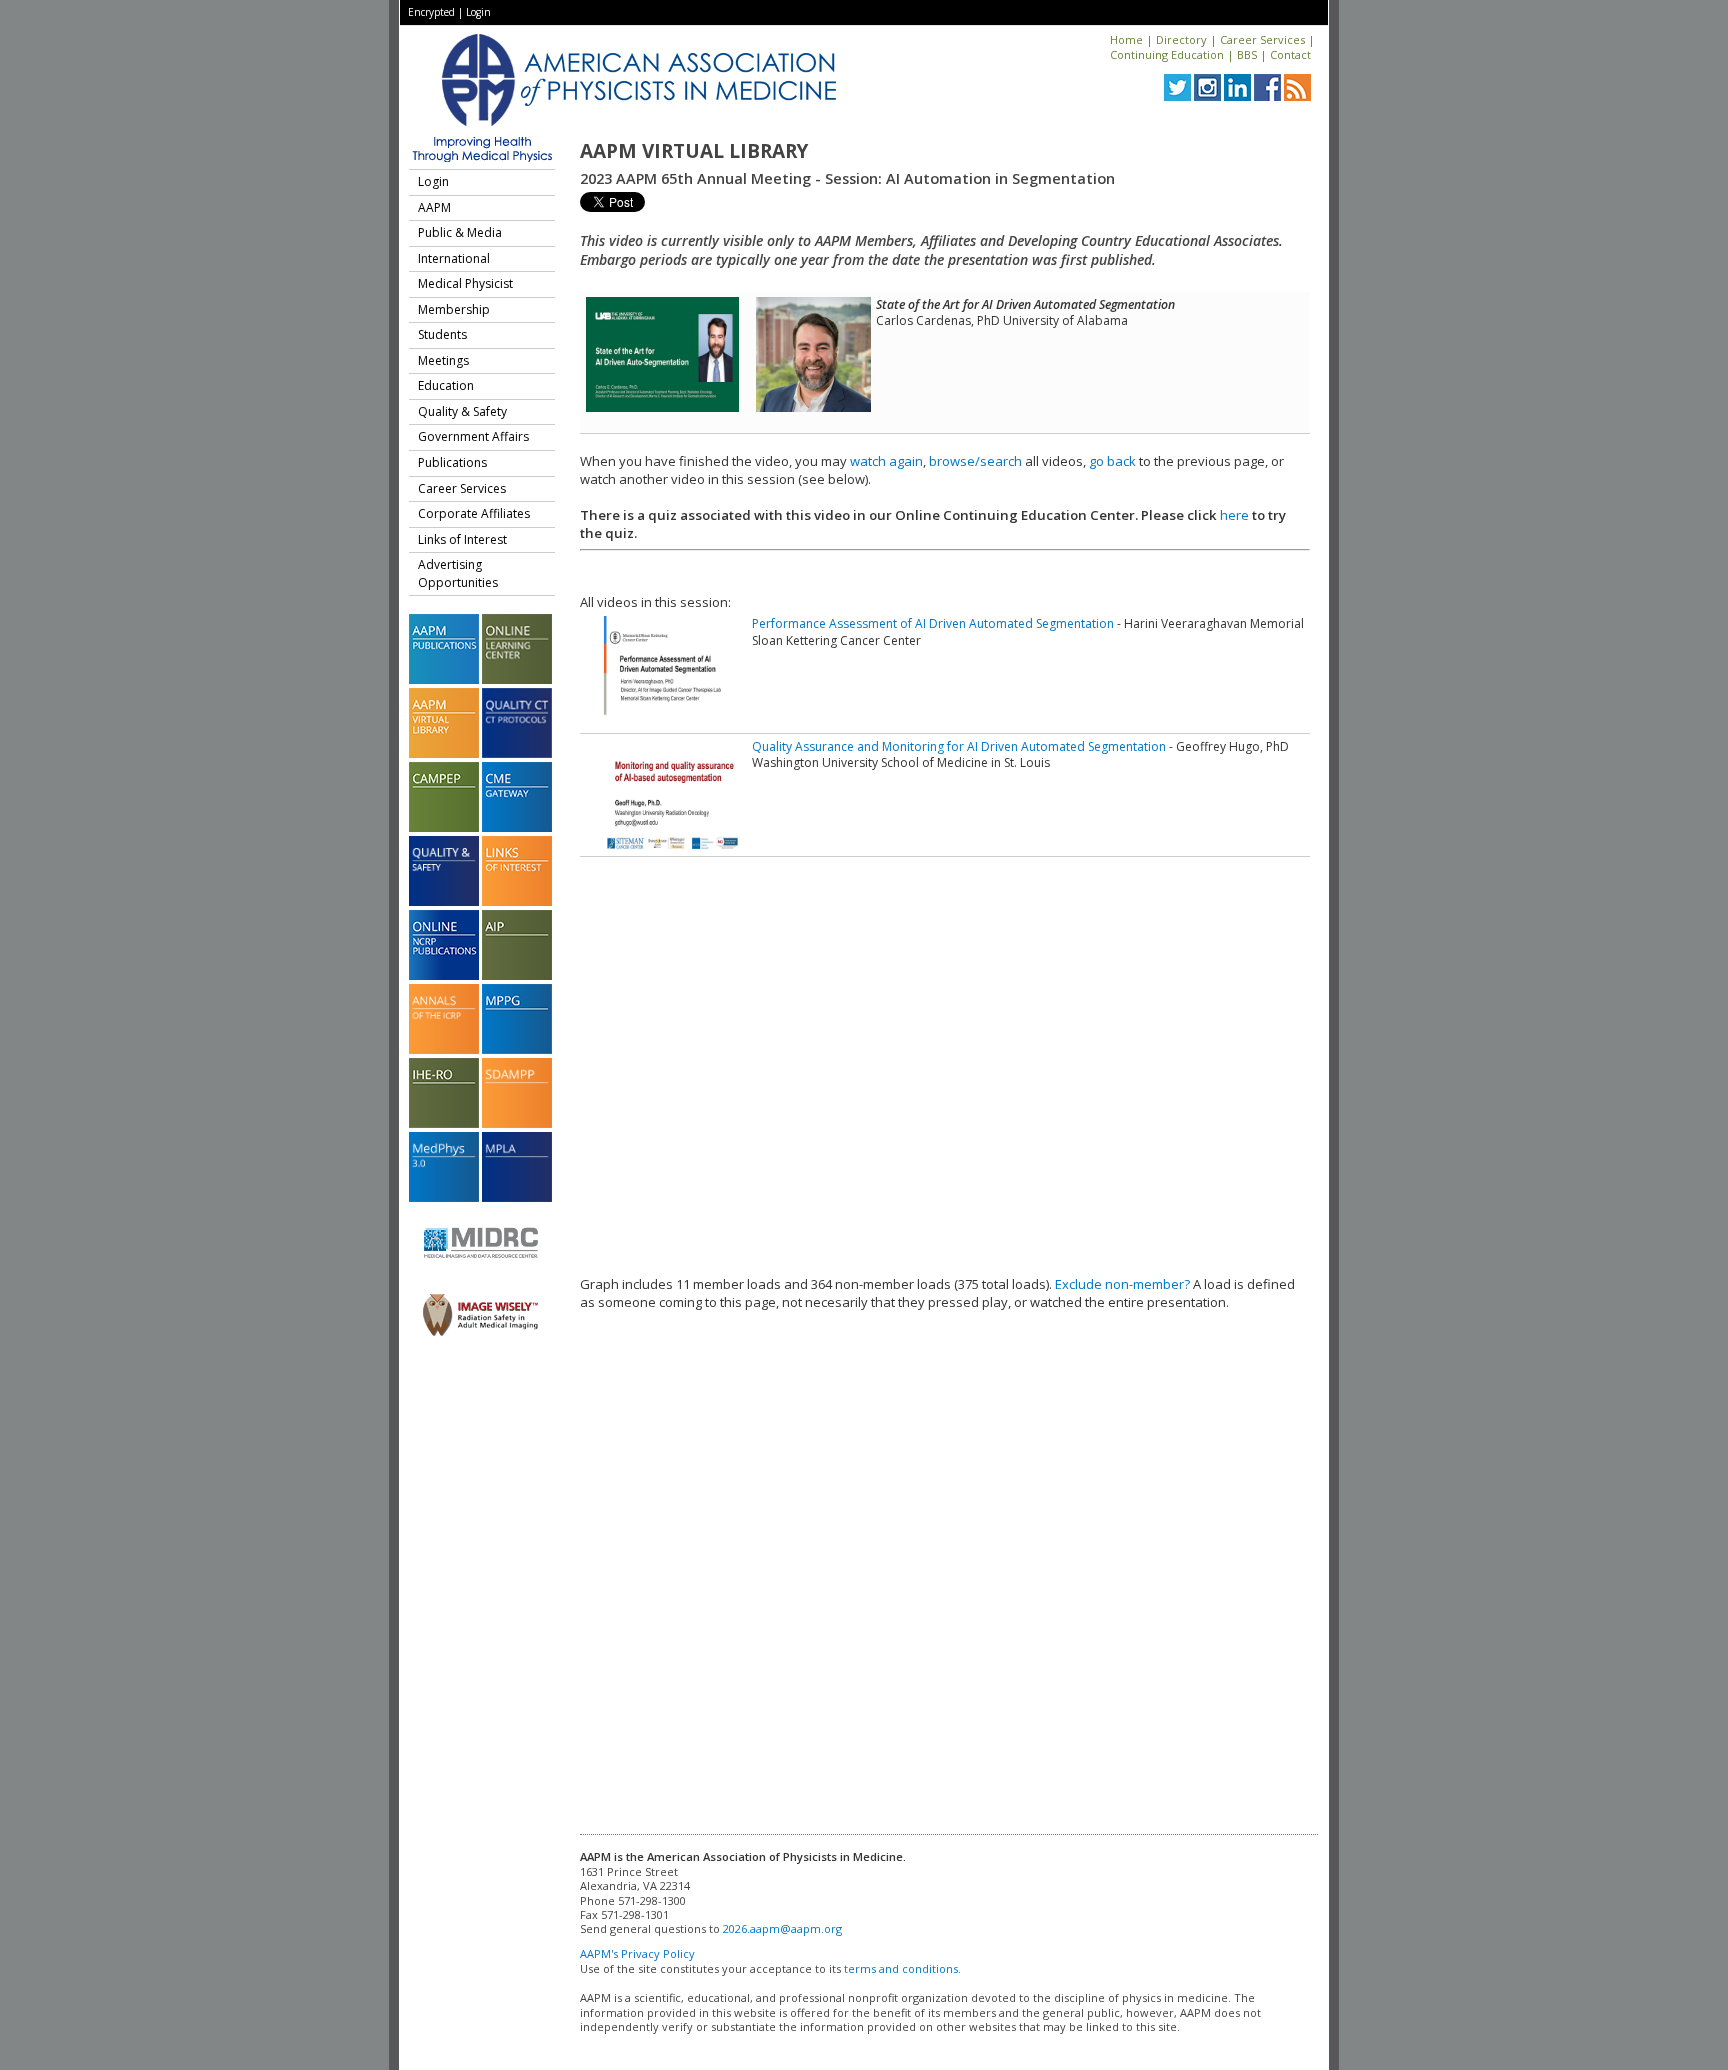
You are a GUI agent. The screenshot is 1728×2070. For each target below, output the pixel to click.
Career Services (1262, 39)
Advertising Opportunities (458, 573)
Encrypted (431, 12)
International (454, 258)
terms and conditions (901, 1968)
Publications (452, 462)
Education (446, 385)
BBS (1247, 54)
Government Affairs (473, 436)
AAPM (434, 207)
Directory (1181, 39)
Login (478, 12)
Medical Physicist (465, 283)
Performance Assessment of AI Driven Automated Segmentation (933, 623)
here (1234, 515)
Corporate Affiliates (474, 513)
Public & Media (460, 232)
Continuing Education (1167, 54)
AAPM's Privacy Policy (637, 1953)
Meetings (443, 360)
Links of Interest (462, 539)
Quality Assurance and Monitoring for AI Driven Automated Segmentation (959, 746)
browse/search (975, 461)
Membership (454, 309)
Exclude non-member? (1122, 1284)
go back (1112, 461)
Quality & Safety (462, 411)
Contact (1290, 54)
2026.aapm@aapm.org (782, 1928)
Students (442, 334)
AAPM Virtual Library (694, 151)
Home (1126, 39)
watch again (886, 461)
